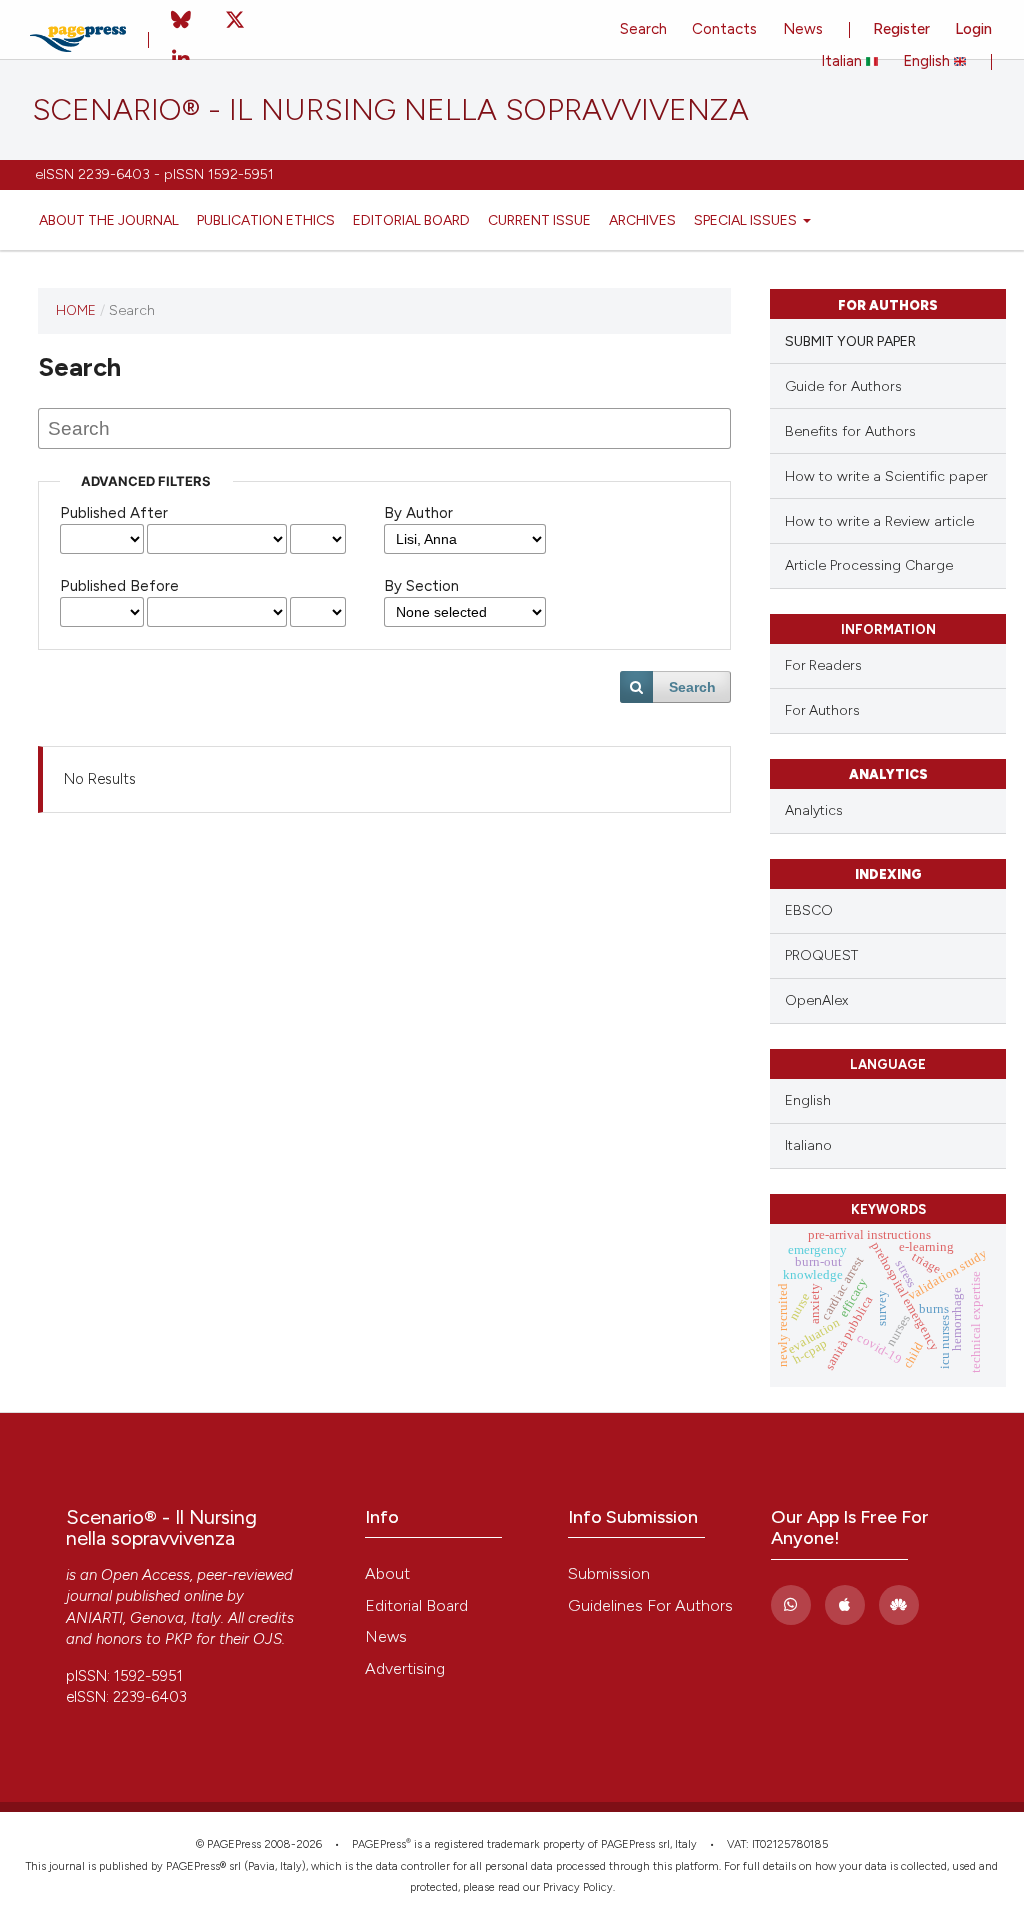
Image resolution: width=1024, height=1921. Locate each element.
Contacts (724, 29)
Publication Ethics (266, 220)
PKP (178, 1639)
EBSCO (809, 910)
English (928, 61)
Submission (609, 1573)
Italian (843, 61)
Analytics (814, 810)
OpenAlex (816, 1000)
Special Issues (747, 220)
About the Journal (109, 220)
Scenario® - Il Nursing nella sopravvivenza (390, 110)
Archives (642, 220)
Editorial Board (411, 220)
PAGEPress (379, 1844)
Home (76, 310)
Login (973, 29)
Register (901, 29)
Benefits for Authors (850, 431)
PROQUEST (821, 955)
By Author (418, 513)
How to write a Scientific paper (886, 476)
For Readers (823, 665)
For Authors (822, 710)
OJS (267, 1639)
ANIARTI (94, 1618)
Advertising (405, 1668)
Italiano (808, 1145)
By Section (421, 586)
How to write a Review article (879, 521)
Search (643, 29)
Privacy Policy (578, 1887)
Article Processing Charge (869, 565)
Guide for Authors (843, 386)
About (387, 1573)
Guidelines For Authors (650, 1605)
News (803, 29)
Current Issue (539, 220)
